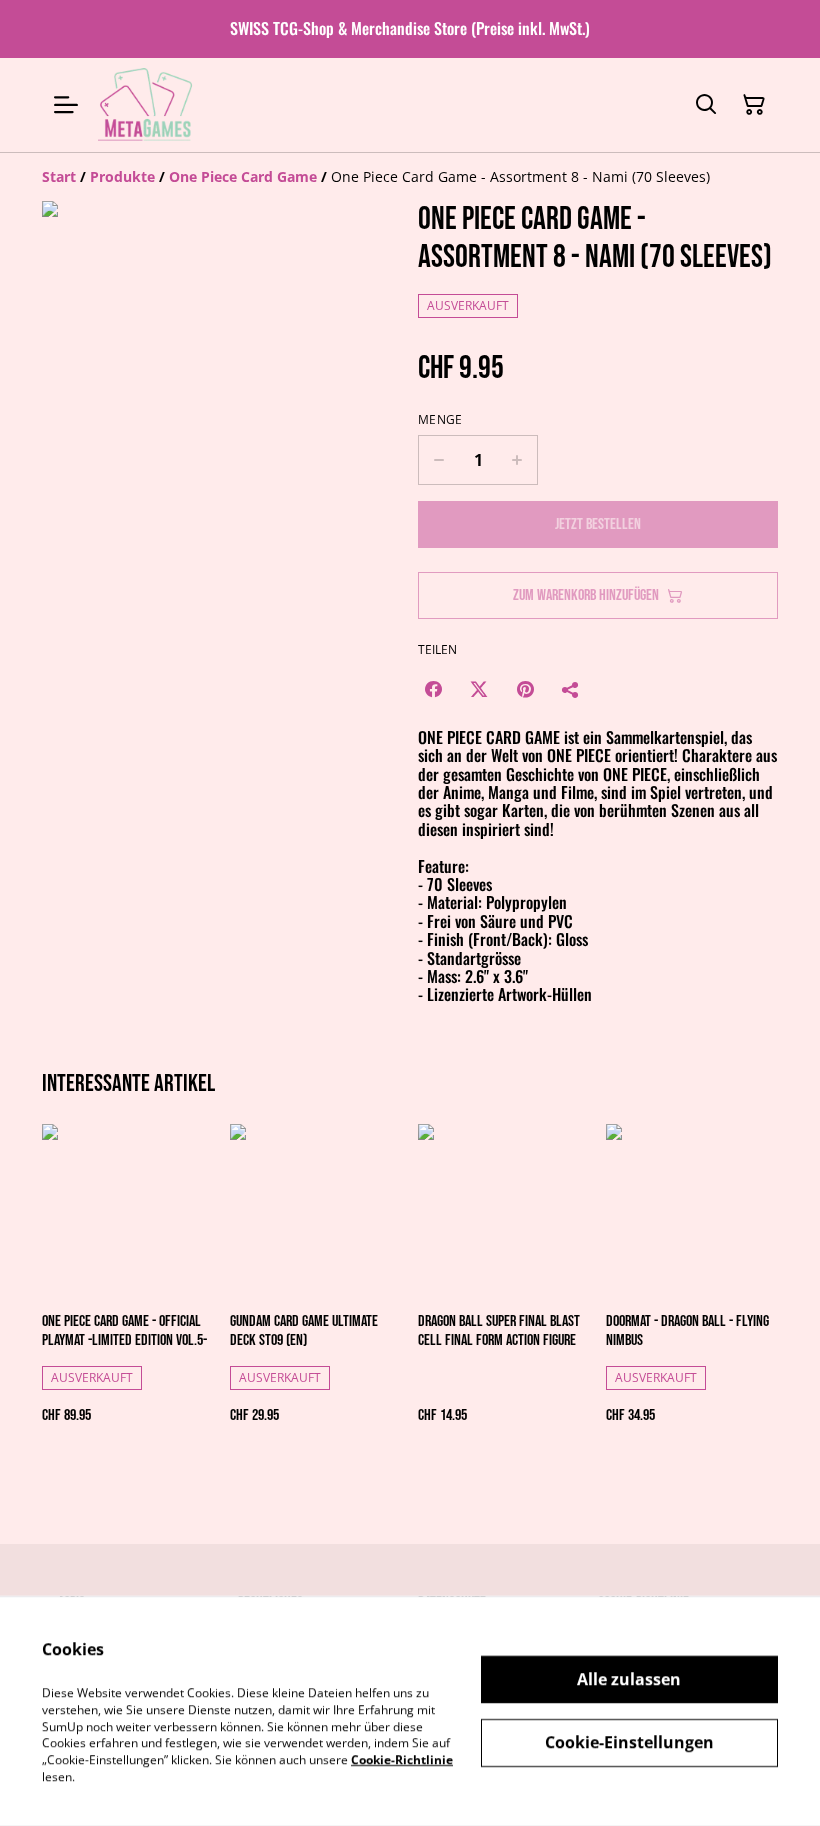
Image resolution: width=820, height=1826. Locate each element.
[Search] (706, 105)
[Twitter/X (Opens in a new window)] (479, 689)
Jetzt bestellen (598, 524)
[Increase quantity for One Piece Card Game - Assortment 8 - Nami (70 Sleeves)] (517, 460)
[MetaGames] (146, 105)
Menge (440, 420)
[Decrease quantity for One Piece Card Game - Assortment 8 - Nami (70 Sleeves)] (438, 460)
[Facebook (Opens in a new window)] (433, 689)
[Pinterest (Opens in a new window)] (525, 689)
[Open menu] (66, 105)
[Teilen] (571, 689)
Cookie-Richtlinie (402, 1759)
